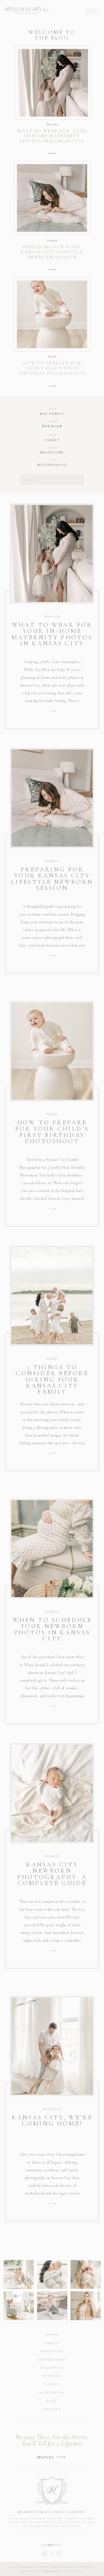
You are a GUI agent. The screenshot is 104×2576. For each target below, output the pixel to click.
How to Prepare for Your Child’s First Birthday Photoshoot (52, 368)
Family (52, 357)
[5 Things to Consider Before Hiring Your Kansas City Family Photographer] (52, 1453)
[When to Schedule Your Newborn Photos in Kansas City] (52, 1706)
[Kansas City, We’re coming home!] (52, 2204)
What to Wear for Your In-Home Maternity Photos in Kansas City (52, 136)
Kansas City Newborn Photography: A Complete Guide (52, 1874)
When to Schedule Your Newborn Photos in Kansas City (52, 1629)
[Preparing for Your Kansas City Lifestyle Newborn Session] (52, 270)
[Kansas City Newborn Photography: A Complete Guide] (52, 1951)
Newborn (52, 240)
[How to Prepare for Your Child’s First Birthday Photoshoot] (52, 386)
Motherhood (52, 2109)
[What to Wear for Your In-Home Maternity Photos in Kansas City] (52, 153)
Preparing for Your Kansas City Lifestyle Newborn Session (52, 252)
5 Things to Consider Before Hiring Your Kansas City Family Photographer (52, 1382)
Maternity (52, 124)
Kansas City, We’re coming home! (52, 2120)
